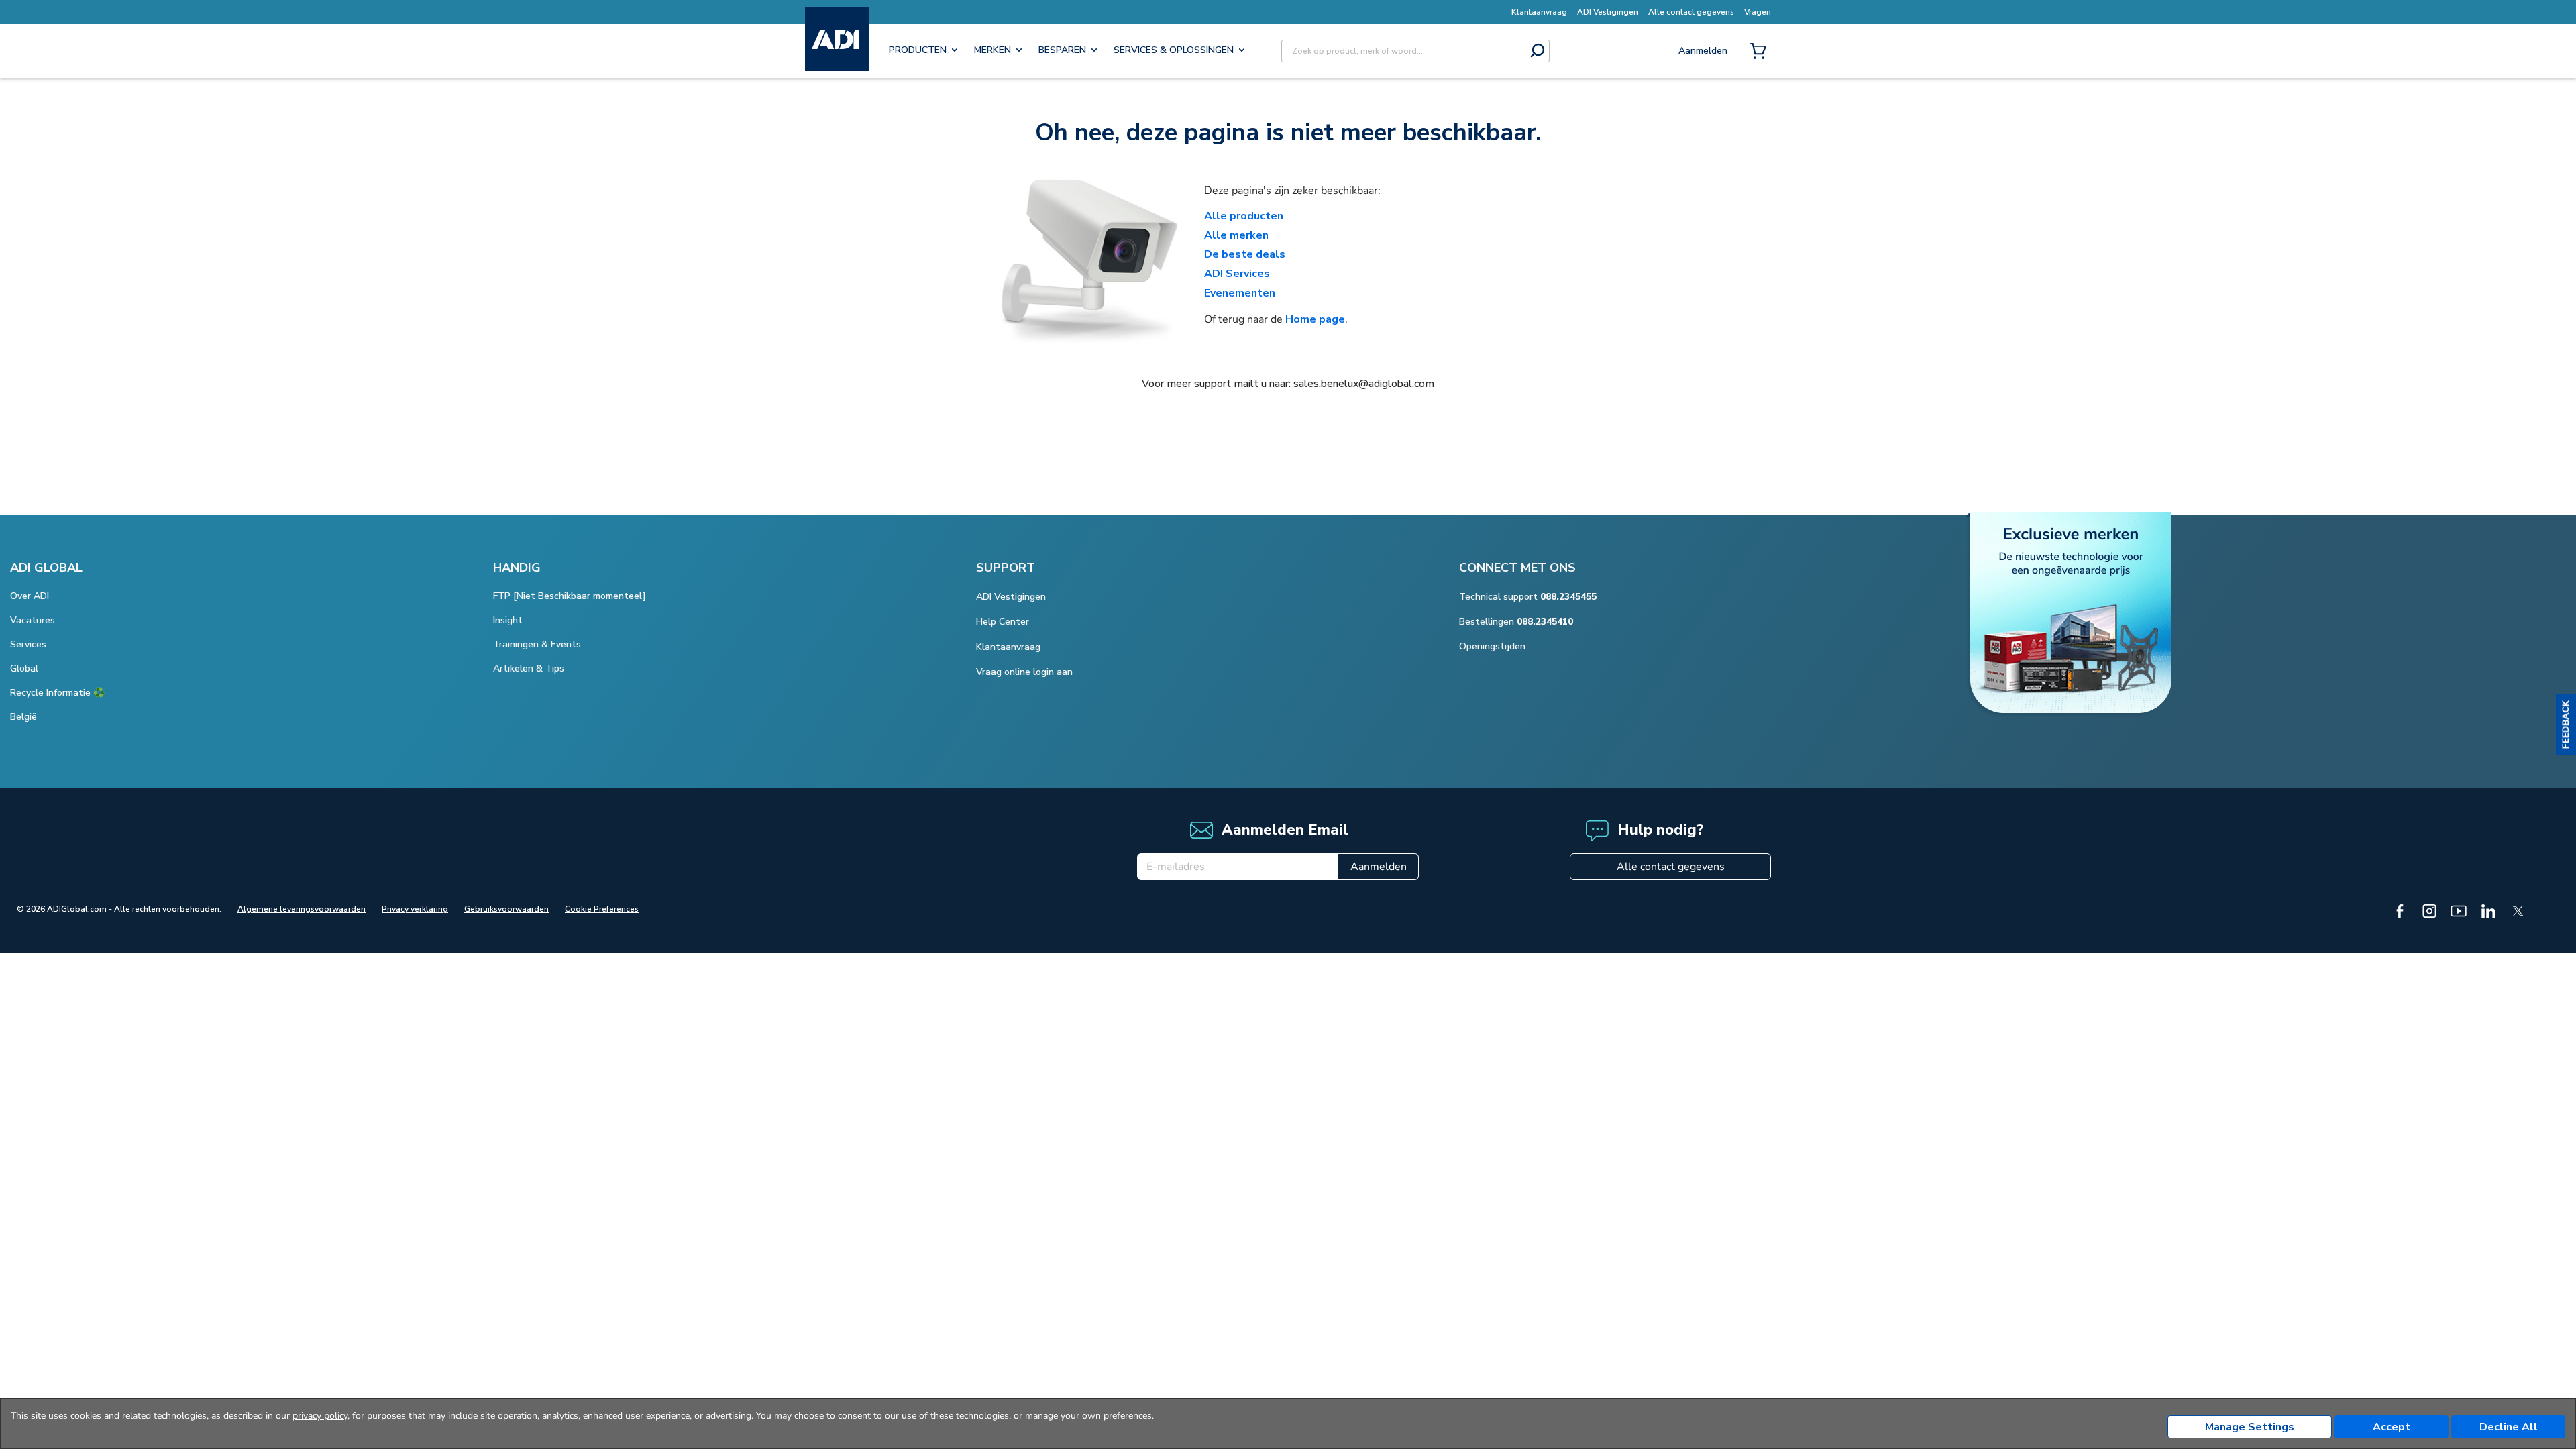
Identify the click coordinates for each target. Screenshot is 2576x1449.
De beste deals (1245, 254)
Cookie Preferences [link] (602, 909)
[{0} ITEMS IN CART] (1761, 52)
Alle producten (1244, 216)
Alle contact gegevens (1671, 867)
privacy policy (320, 1416)
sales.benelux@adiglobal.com (1364, 384)
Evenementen (1240, 293)
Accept (2392, 1427)
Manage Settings (2250, 1427)
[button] (2566, 724)
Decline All (2509, 1427)
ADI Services (1237, 274)
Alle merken (1236, 235)
